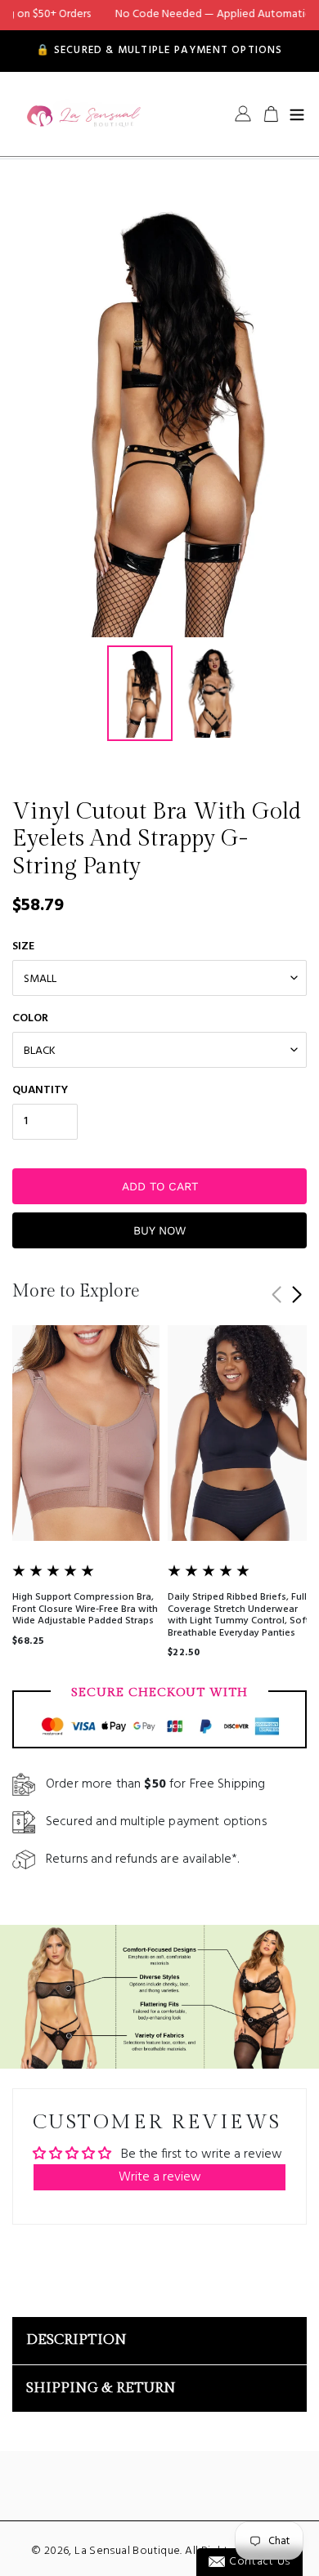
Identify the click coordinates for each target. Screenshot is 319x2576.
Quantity (40, 1090)
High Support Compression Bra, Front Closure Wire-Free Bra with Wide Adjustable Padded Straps (85, 1609)
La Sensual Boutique (127, 2551)
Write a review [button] (160, 2177)
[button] (297, 1295)
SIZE (23, 946)
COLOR (30, 1018)
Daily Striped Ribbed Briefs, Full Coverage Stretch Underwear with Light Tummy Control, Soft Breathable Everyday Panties (238, 1615)
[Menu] (297, 114)
